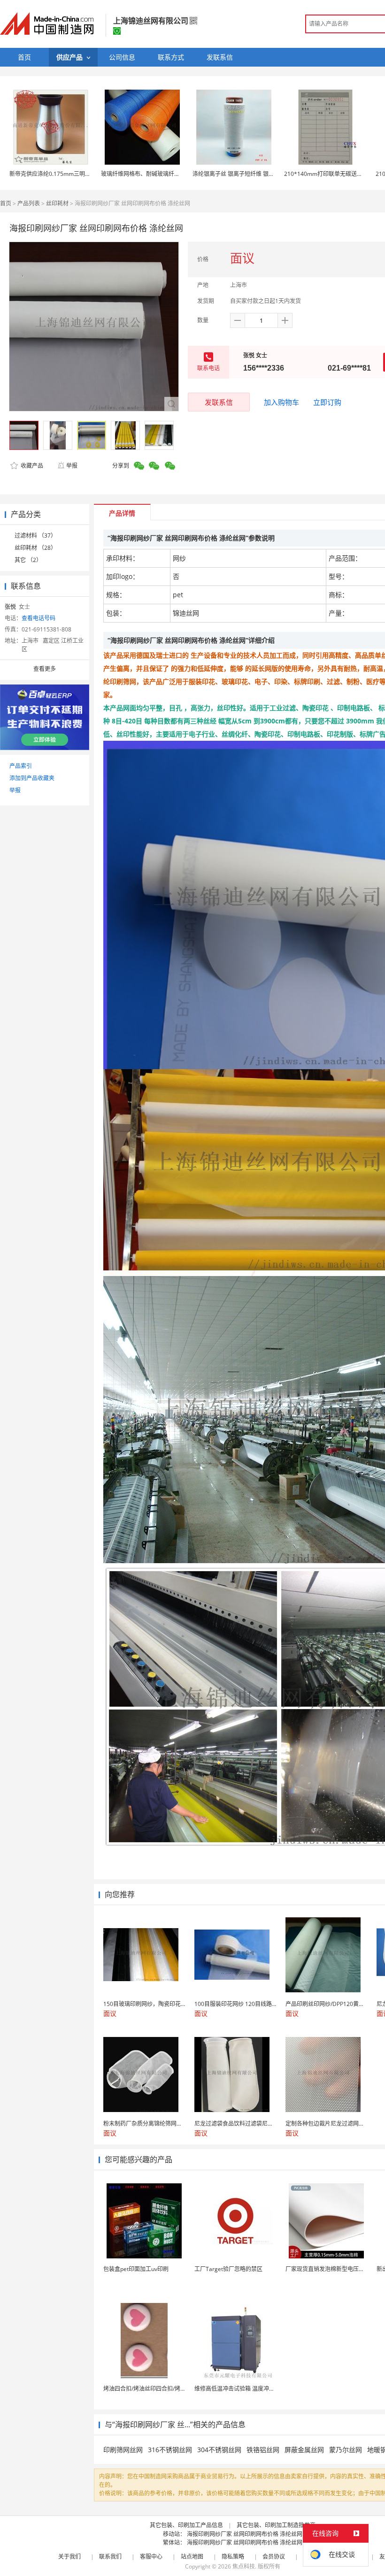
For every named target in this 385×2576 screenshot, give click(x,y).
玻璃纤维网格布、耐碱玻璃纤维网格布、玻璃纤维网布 (169, 174)
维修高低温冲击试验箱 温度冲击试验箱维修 (249, 2389)
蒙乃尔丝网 (346, 2450)
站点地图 (192, 2557)
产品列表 (29, 203)
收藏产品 (31, 466)
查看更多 (45, 669)
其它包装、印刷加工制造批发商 (276, 2525)
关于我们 (69, 2557)
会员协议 (274, 2557)
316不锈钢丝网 (170, 2450)
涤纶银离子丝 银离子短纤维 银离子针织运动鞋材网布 (259, 174)
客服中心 (151, 2557)
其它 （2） (28, 560)
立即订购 (327, 402)
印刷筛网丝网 (123, 2450)
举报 (72, 466)
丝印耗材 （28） (35, 548)
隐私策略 (233, 2557)
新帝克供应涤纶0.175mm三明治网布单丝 (61, 174)
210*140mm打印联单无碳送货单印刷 (332, 174)
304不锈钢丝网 (219, 2450)
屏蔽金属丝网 (304, 2450)
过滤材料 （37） (35, 536)
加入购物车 (281, 402)
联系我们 (110, 2557)
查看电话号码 (38, 618)
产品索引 (21, 766)
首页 (6, 203)
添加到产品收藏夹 (32, 778)
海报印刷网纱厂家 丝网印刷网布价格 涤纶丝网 (245, 2534)
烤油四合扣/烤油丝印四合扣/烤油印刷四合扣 (159, 2389)
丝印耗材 (57, 203)
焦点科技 (244, 2566)
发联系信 (219, 402)
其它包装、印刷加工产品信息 (186, 2525)
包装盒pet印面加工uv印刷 (136, 2269)
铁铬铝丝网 (263, 2450)
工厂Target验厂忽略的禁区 (228, 2269)
